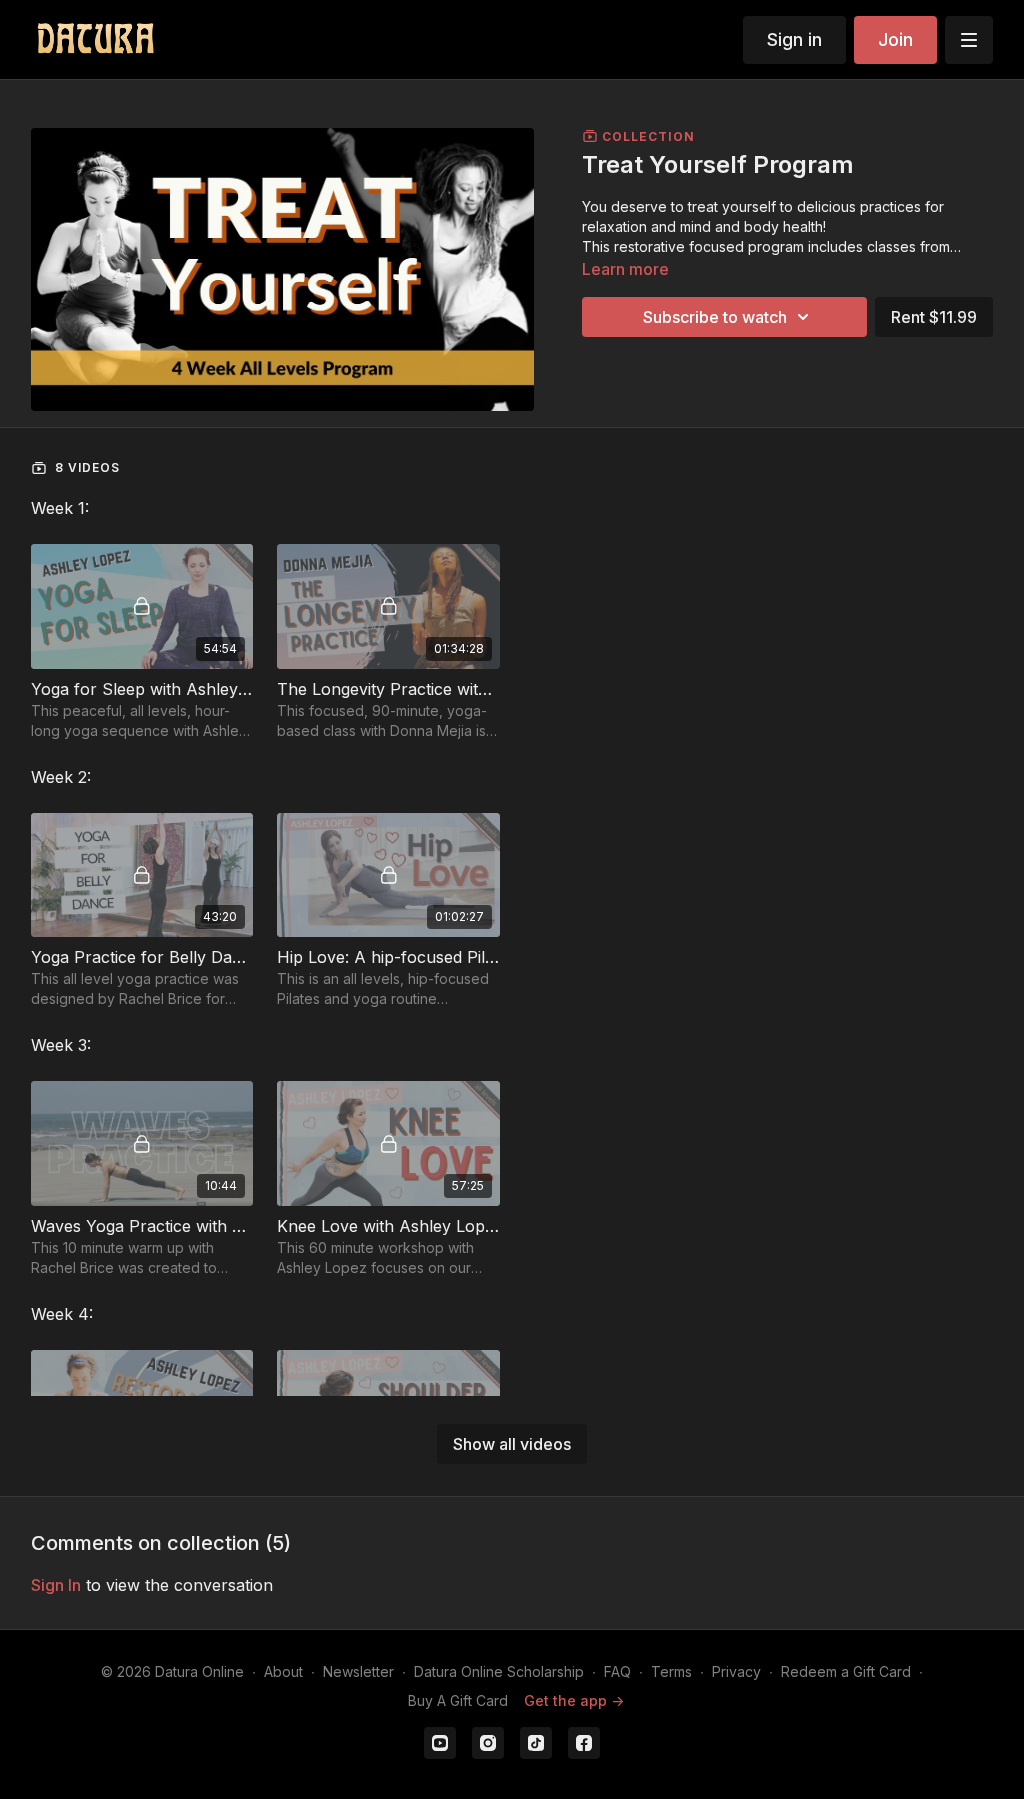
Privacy (736, 1671)
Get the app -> (574, 1700)
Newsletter (358, 1671)
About (283, 1671)
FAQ (617, 1671)
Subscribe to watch (715, 317)
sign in (56, 1585)
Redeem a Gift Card (846, 1671)
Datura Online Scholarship (499, 1671)
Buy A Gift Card (458, 1700)
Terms (671, 1671)
